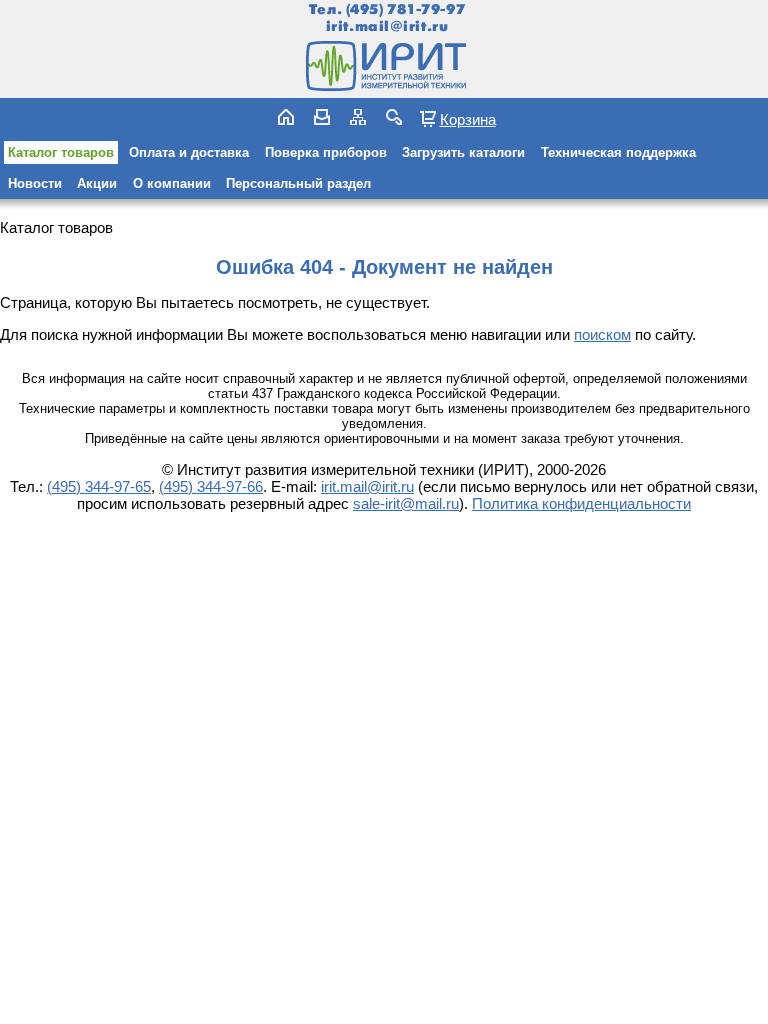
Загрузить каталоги (463, 152)
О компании (172, 183)
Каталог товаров (61, 152)
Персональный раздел (298, 183)
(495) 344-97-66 (211, 486)
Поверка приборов (326, 152)
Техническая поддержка (618, 152)
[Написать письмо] (322, 117)
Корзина (468, 119)
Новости (35, 183)
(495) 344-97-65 (99, 486)
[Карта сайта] (358, 117)
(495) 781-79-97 (405, 9)
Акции (97, 183)
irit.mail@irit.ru (387, 26)
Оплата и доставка (189, 152)
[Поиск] (394, 117)
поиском (602, 334)
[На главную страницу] (384, 66)
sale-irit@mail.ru (406, 503)
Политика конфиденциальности (581, 503)
